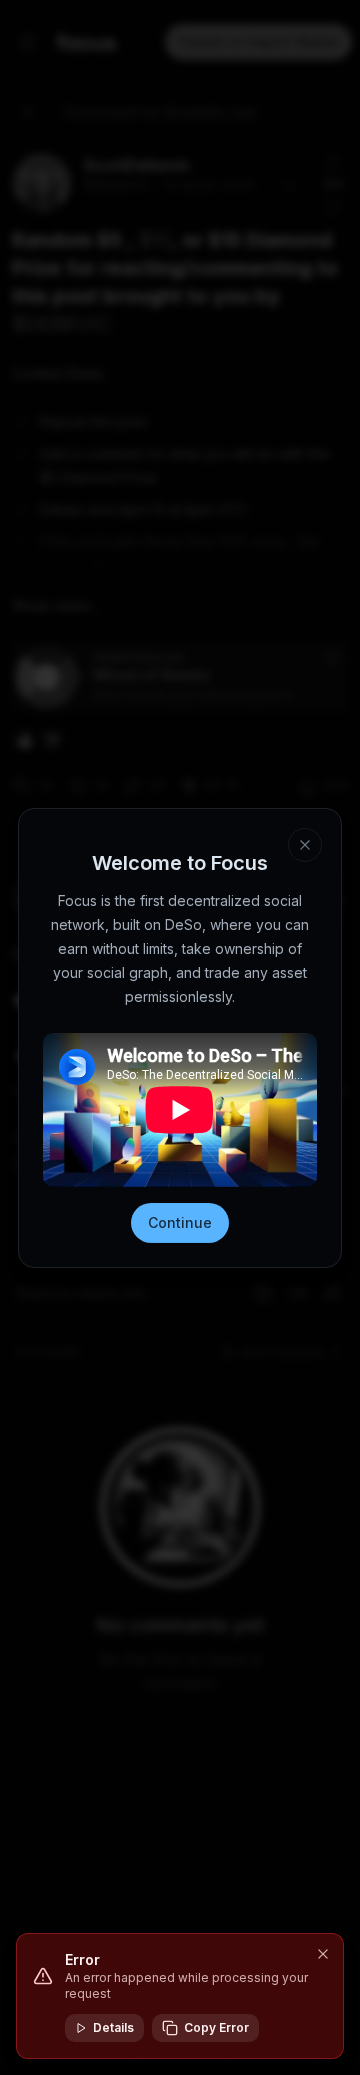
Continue (180, 1222)
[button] (323, 1954)
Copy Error (216, 2027)
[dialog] (180, 1996)
